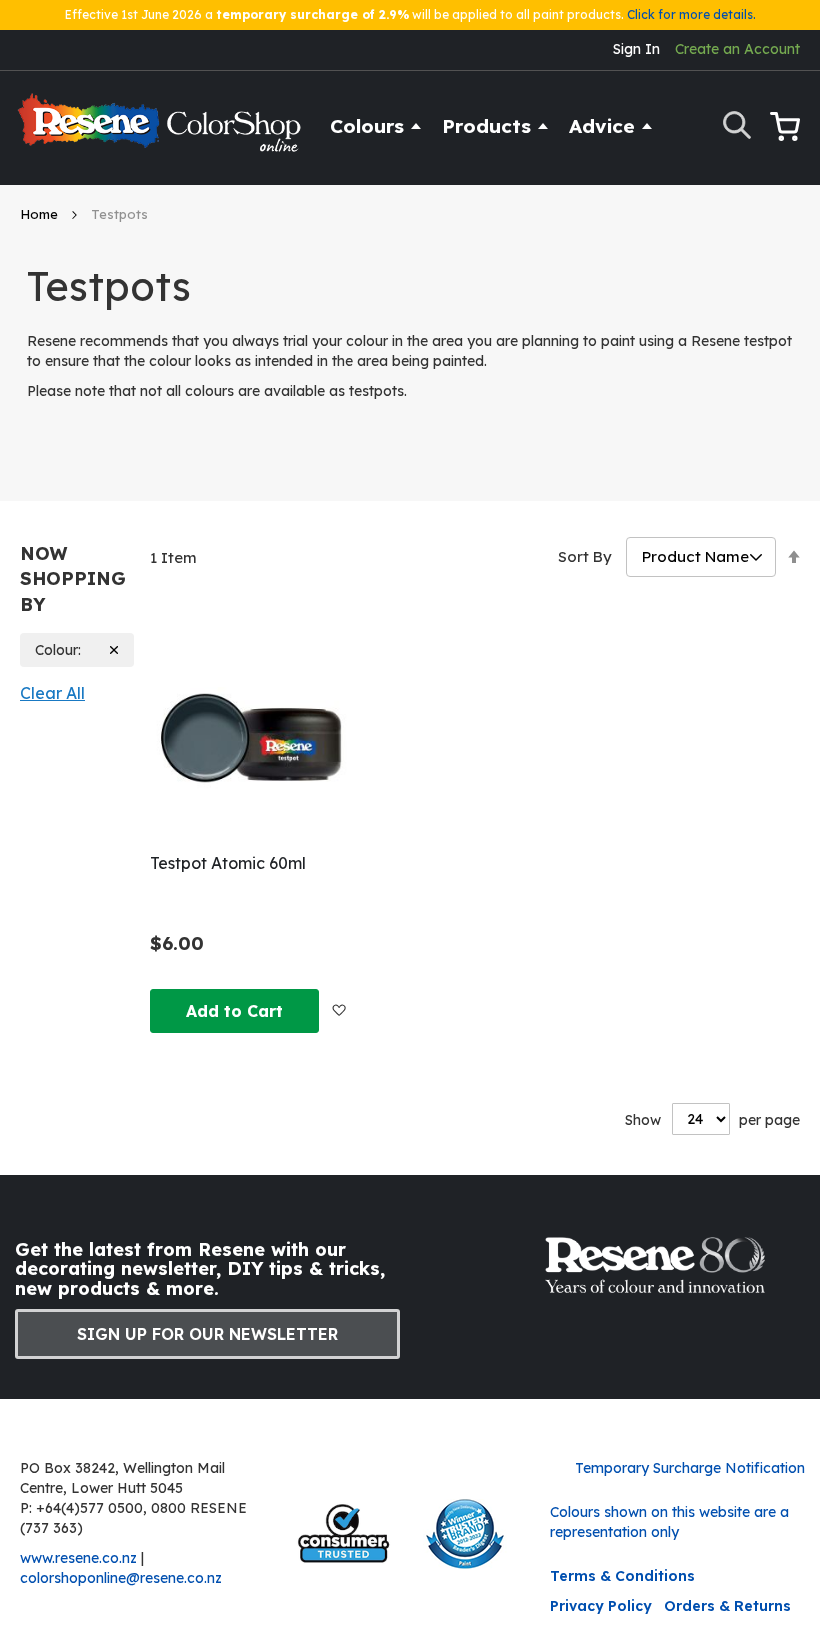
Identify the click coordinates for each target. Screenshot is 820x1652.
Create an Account (737, 49)
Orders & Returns (727, 1606)
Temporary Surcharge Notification (690, 1468)
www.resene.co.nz (78, 1558)
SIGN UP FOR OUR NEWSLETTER (207, 1334)
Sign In (636, 49)
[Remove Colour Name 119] (114, 650)
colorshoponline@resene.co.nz (121, 1578)
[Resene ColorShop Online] (162, 131)
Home (41, 214)
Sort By (585, 556)
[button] (338, 1009)
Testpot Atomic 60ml (228, 863)
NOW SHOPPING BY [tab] (73, 579)
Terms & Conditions (622, 1576)
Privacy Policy (601, 1606)
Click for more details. (691, 14)
